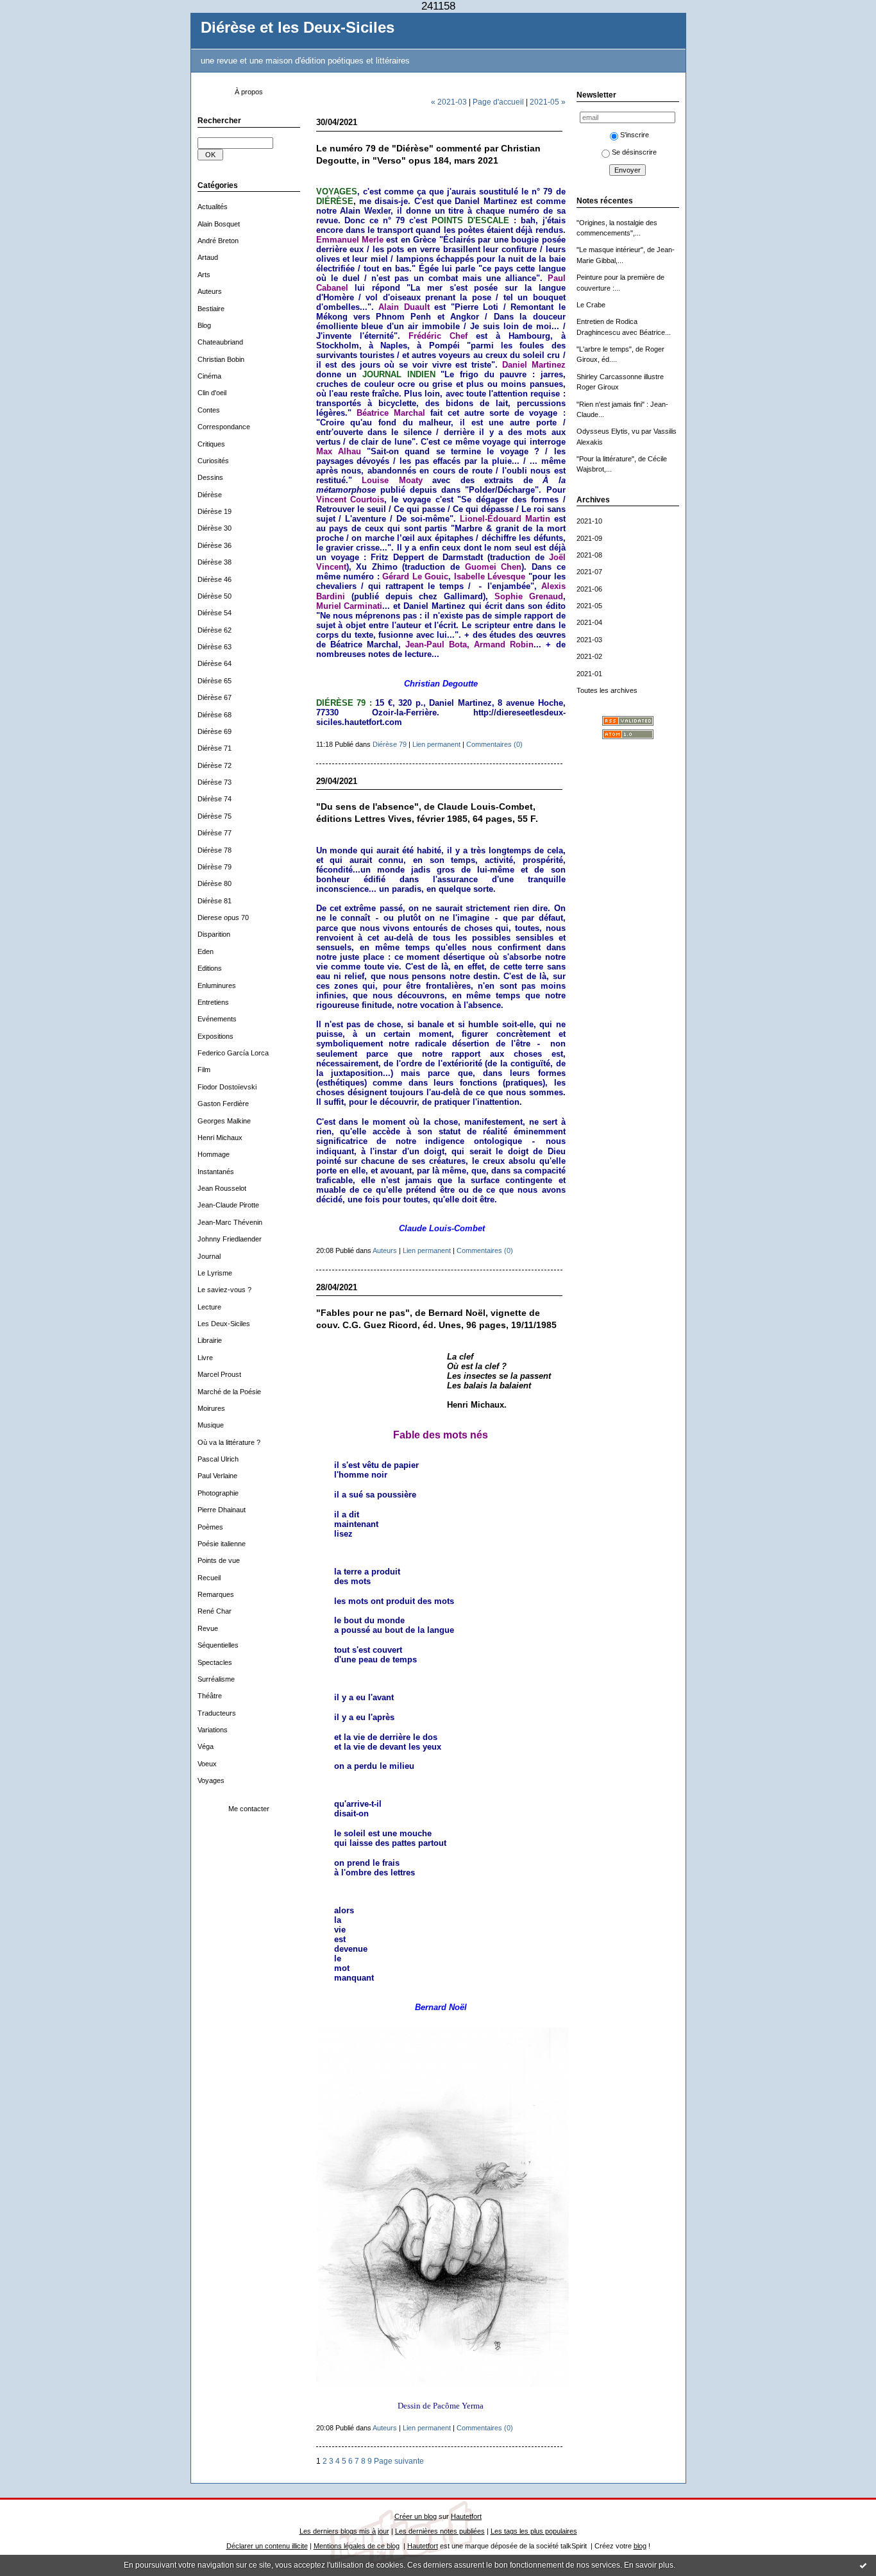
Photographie (218, 1493)
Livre (205, 1358)
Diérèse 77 (215, 833)
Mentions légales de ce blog (357, 2546)
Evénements (217, 1019)
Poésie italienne (222, 1544)
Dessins (210, 477)
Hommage (214, 1154)
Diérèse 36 (215, 545)
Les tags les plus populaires (534, 2531)
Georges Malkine (224, 1121)
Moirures (211, 1408)
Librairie (210, 1340)
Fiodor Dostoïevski (227, 1087)
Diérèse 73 (215, 782)
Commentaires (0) (494, 744)
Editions (210, 968)
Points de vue (219, 1560)
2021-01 (589, 674)
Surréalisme (216, 1679)
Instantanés (216, 1172)
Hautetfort (466, 2516)
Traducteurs (217, 1713)
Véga (206, 1746)
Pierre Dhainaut (222, 1510)
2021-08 (589, 555)
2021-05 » (548, 102)
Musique (211, 1425)
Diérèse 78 (215, 850)
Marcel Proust (219, 1374)
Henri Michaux (220, 1138)
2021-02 (589, 656)
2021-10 (589, 521)
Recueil (209, 1578)
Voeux (207, 1764)
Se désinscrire (634, 152)
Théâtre (210, 1696)
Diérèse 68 (215, 715)
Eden (206, 951)
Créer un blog (416, 2516)
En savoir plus (649, 2565)
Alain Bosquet (219, 224)
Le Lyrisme (215, 1273)
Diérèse (210, 495)
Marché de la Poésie (229, 1392)
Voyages (211, 1780)
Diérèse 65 (215, 681)
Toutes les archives (607, 690)
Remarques (216, 1594)
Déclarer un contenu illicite (267, 2546)
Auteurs (210, 291)
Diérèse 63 (215, 647)
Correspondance (224, 427)
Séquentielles (218, 1645)
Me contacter (249, 1809)
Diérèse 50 (215, 596)
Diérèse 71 (215, 748)
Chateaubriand (220, 342)
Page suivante (399, 2461)
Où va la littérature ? (229, 1442)
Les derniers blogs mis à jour (344, 2531)
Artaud (208, 257)
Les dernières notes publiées (440, 2531)
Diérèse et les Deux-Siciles (298, 28)
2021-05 (589, 606)
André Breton (218, 241)
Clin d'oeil (212, 393)
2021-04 (589, 622)
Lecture (209, 1307)
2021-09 (589, 538)
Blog (204, 325)
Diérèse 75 (215, 816)
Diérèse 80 (215, 883)
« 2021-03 (449, 102)
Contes (209, 410)
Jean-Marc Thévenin (230, 1222)
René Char (215, 1611)
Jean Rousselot (222, 1188)
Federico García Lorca (233, 1053)
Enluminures (217, 985)
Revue (208, 1628)
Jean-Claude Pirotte (228, 1205)
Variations (213, 1730)
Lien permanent (436, 744)
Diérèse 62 (215, 630)
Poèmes (210, 1527)
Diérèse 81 (215, 901)
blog (640, 2546)
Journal (209, 1256)
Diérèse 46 (215, 579)
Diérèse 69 (215, 731)
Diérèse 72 (215, 765)
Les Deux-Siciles (224, 1324)
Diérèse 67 (215, 697)
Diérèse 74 (215, 799)
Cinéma (209, 376)
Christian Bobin (221, 359)
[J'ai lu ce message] (863, 2565)
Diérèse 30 (215, 528)
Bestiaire (211, 309)
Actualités (213, 207)
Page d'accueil (498, 102)
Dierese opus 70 (223, 917)
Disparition (214, 934)
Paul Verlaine (217, 1476)
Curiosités (213, 461)
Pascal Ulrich (218, 1459)
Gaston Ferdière (223, 1104)
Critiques (211, 444)
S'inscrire (635, 135)
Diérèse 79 (215, 867)
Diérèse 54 (215, 613)
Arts (204, 275)
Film (204, 1070)
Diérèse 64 (215, 663)
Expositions (215, 1036)
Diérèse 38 (215, 562)
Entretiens (213, 1002)
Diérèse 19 (215, 511)
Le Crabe (591, 305)
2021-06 (589, 589)
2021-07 (589, 572)
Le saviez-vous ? (224, 1290)
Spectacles (215, 1662)
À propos (249, 92)
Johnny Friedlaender (230, 1239)
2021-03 (589, 640)
